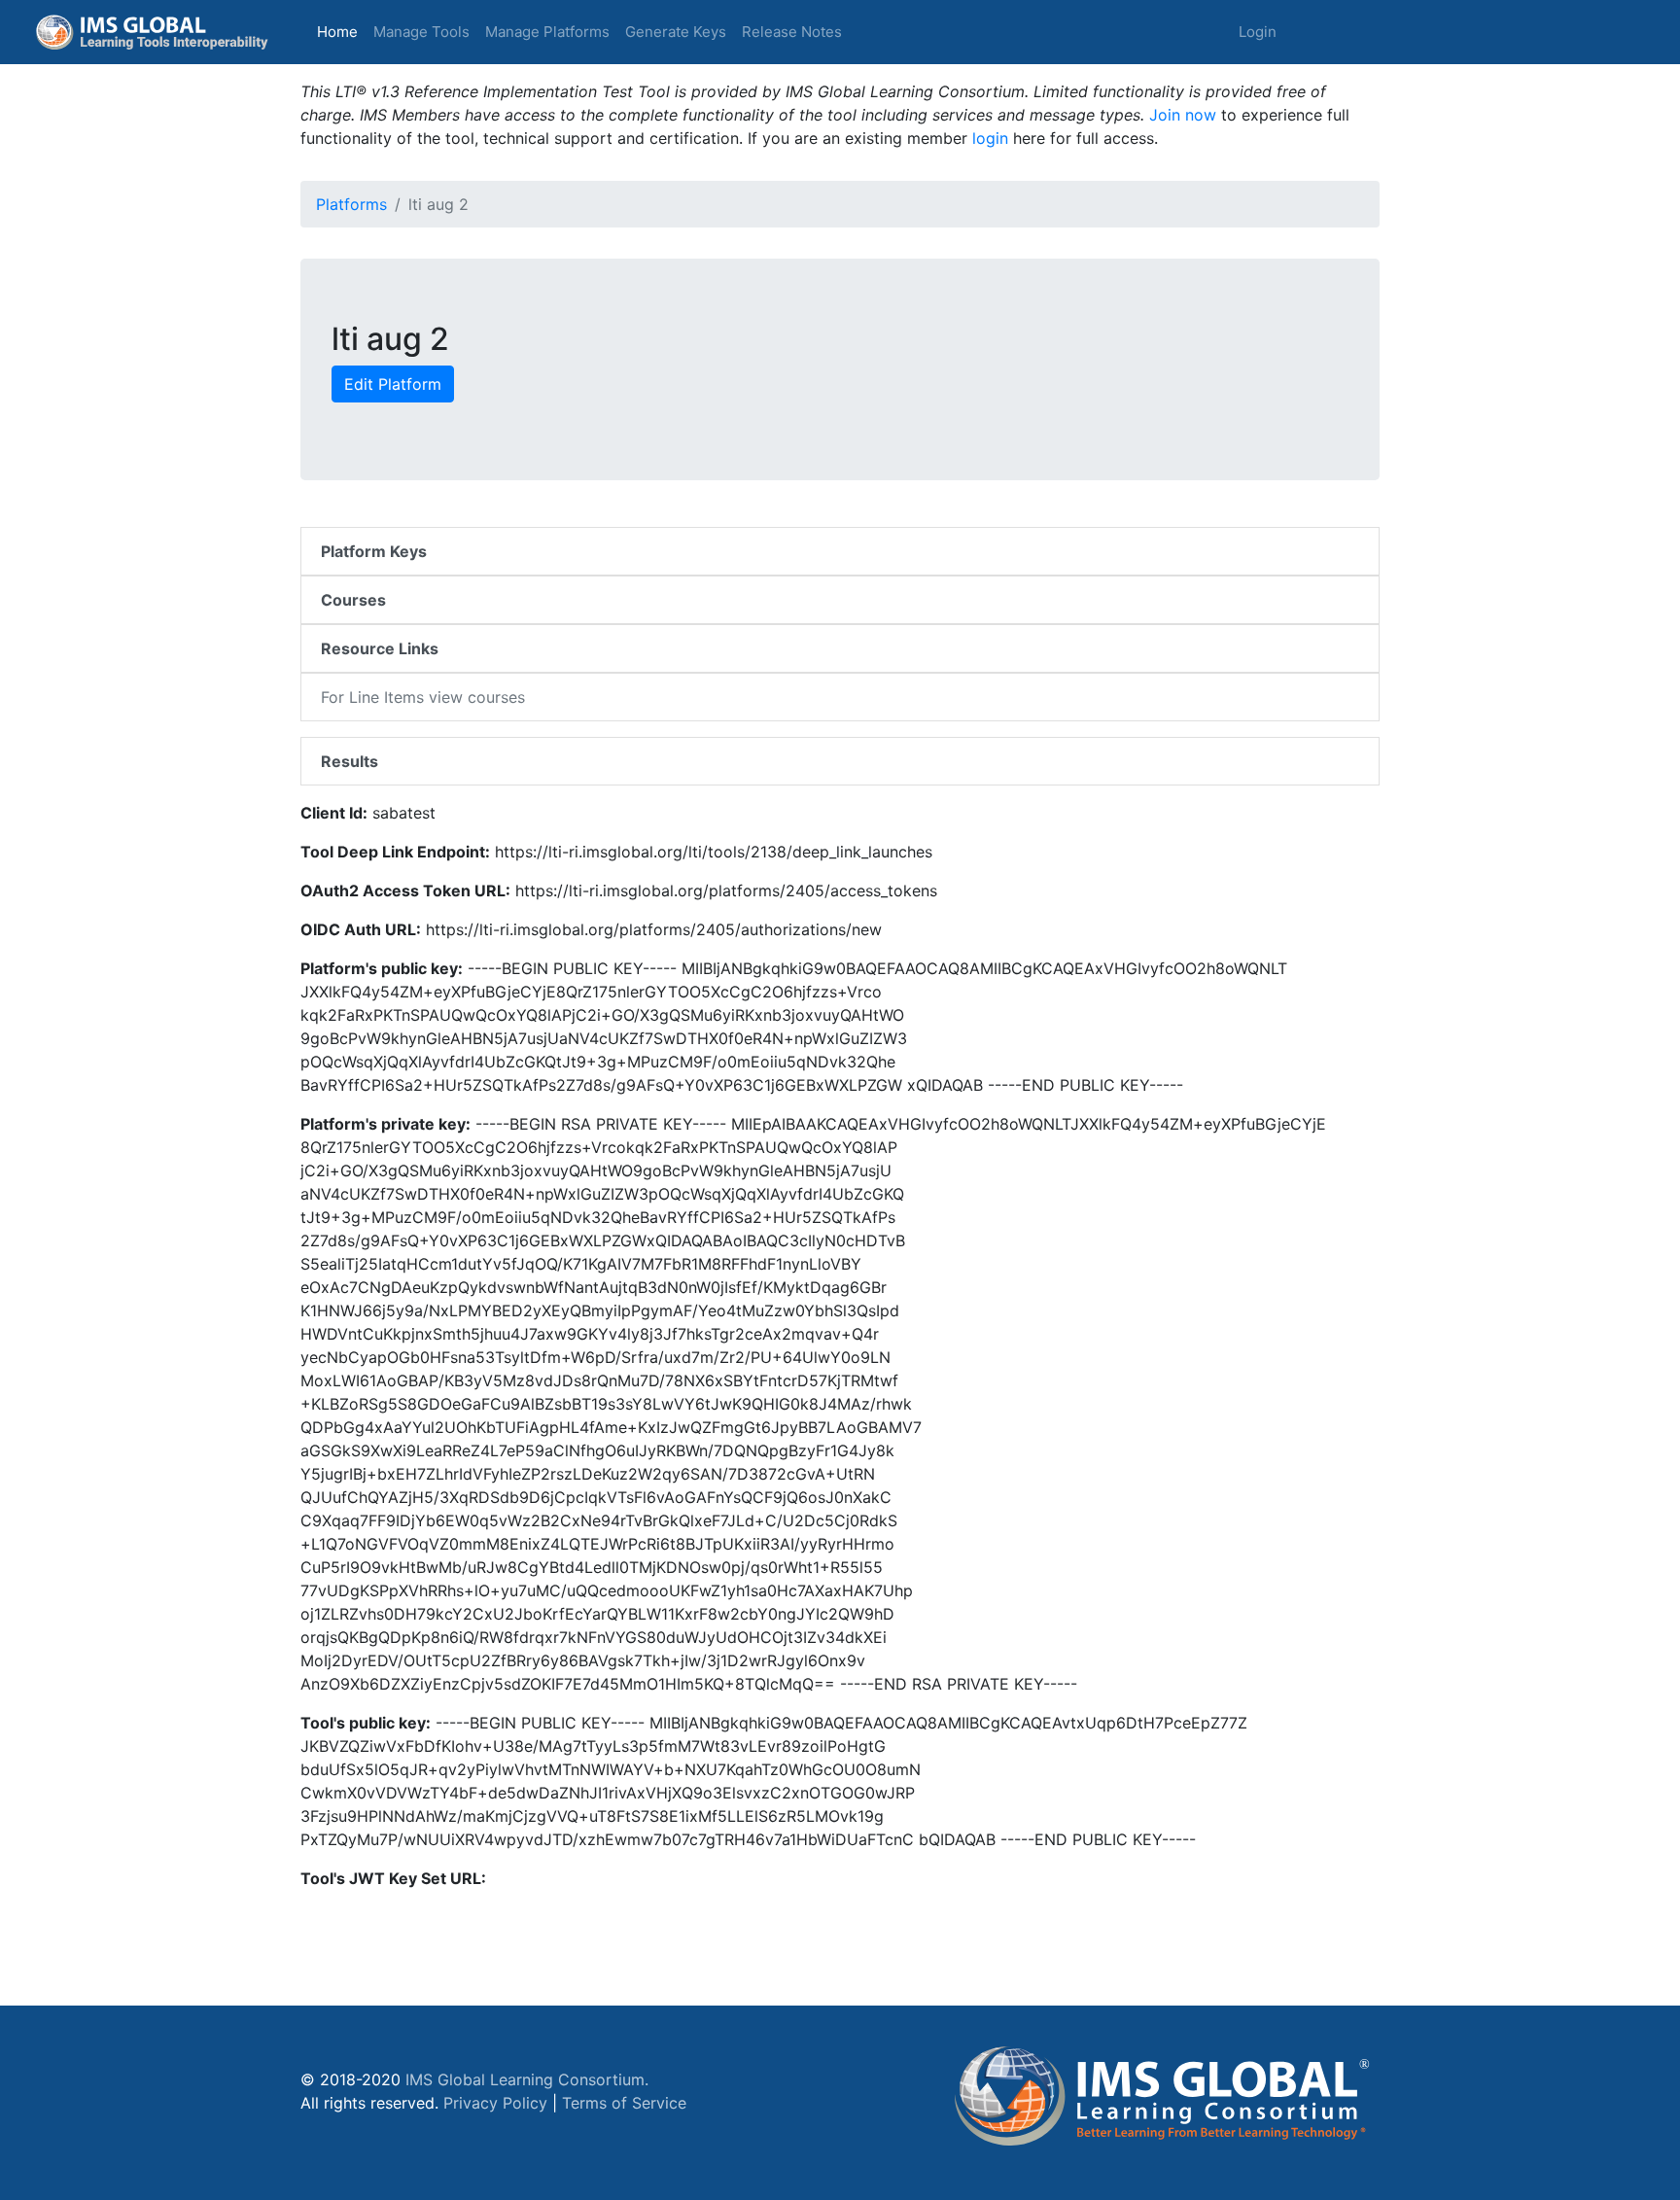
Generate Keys (676, 32)
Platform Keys (374, 551)
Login (1258, 32)
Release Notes (792, 32)
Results (350, 761)
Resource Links (380, 648)
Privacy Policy (495, 2103)
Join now (1183, 115)
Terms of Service (624, 2103)
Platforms (351, 204)
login (990, 138)
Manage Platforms (547, 32)
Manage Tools (421, 32)
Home (341, 31)
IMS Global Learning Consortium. (527, 2079)
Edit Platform (393, 384)
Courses (353, 600)
